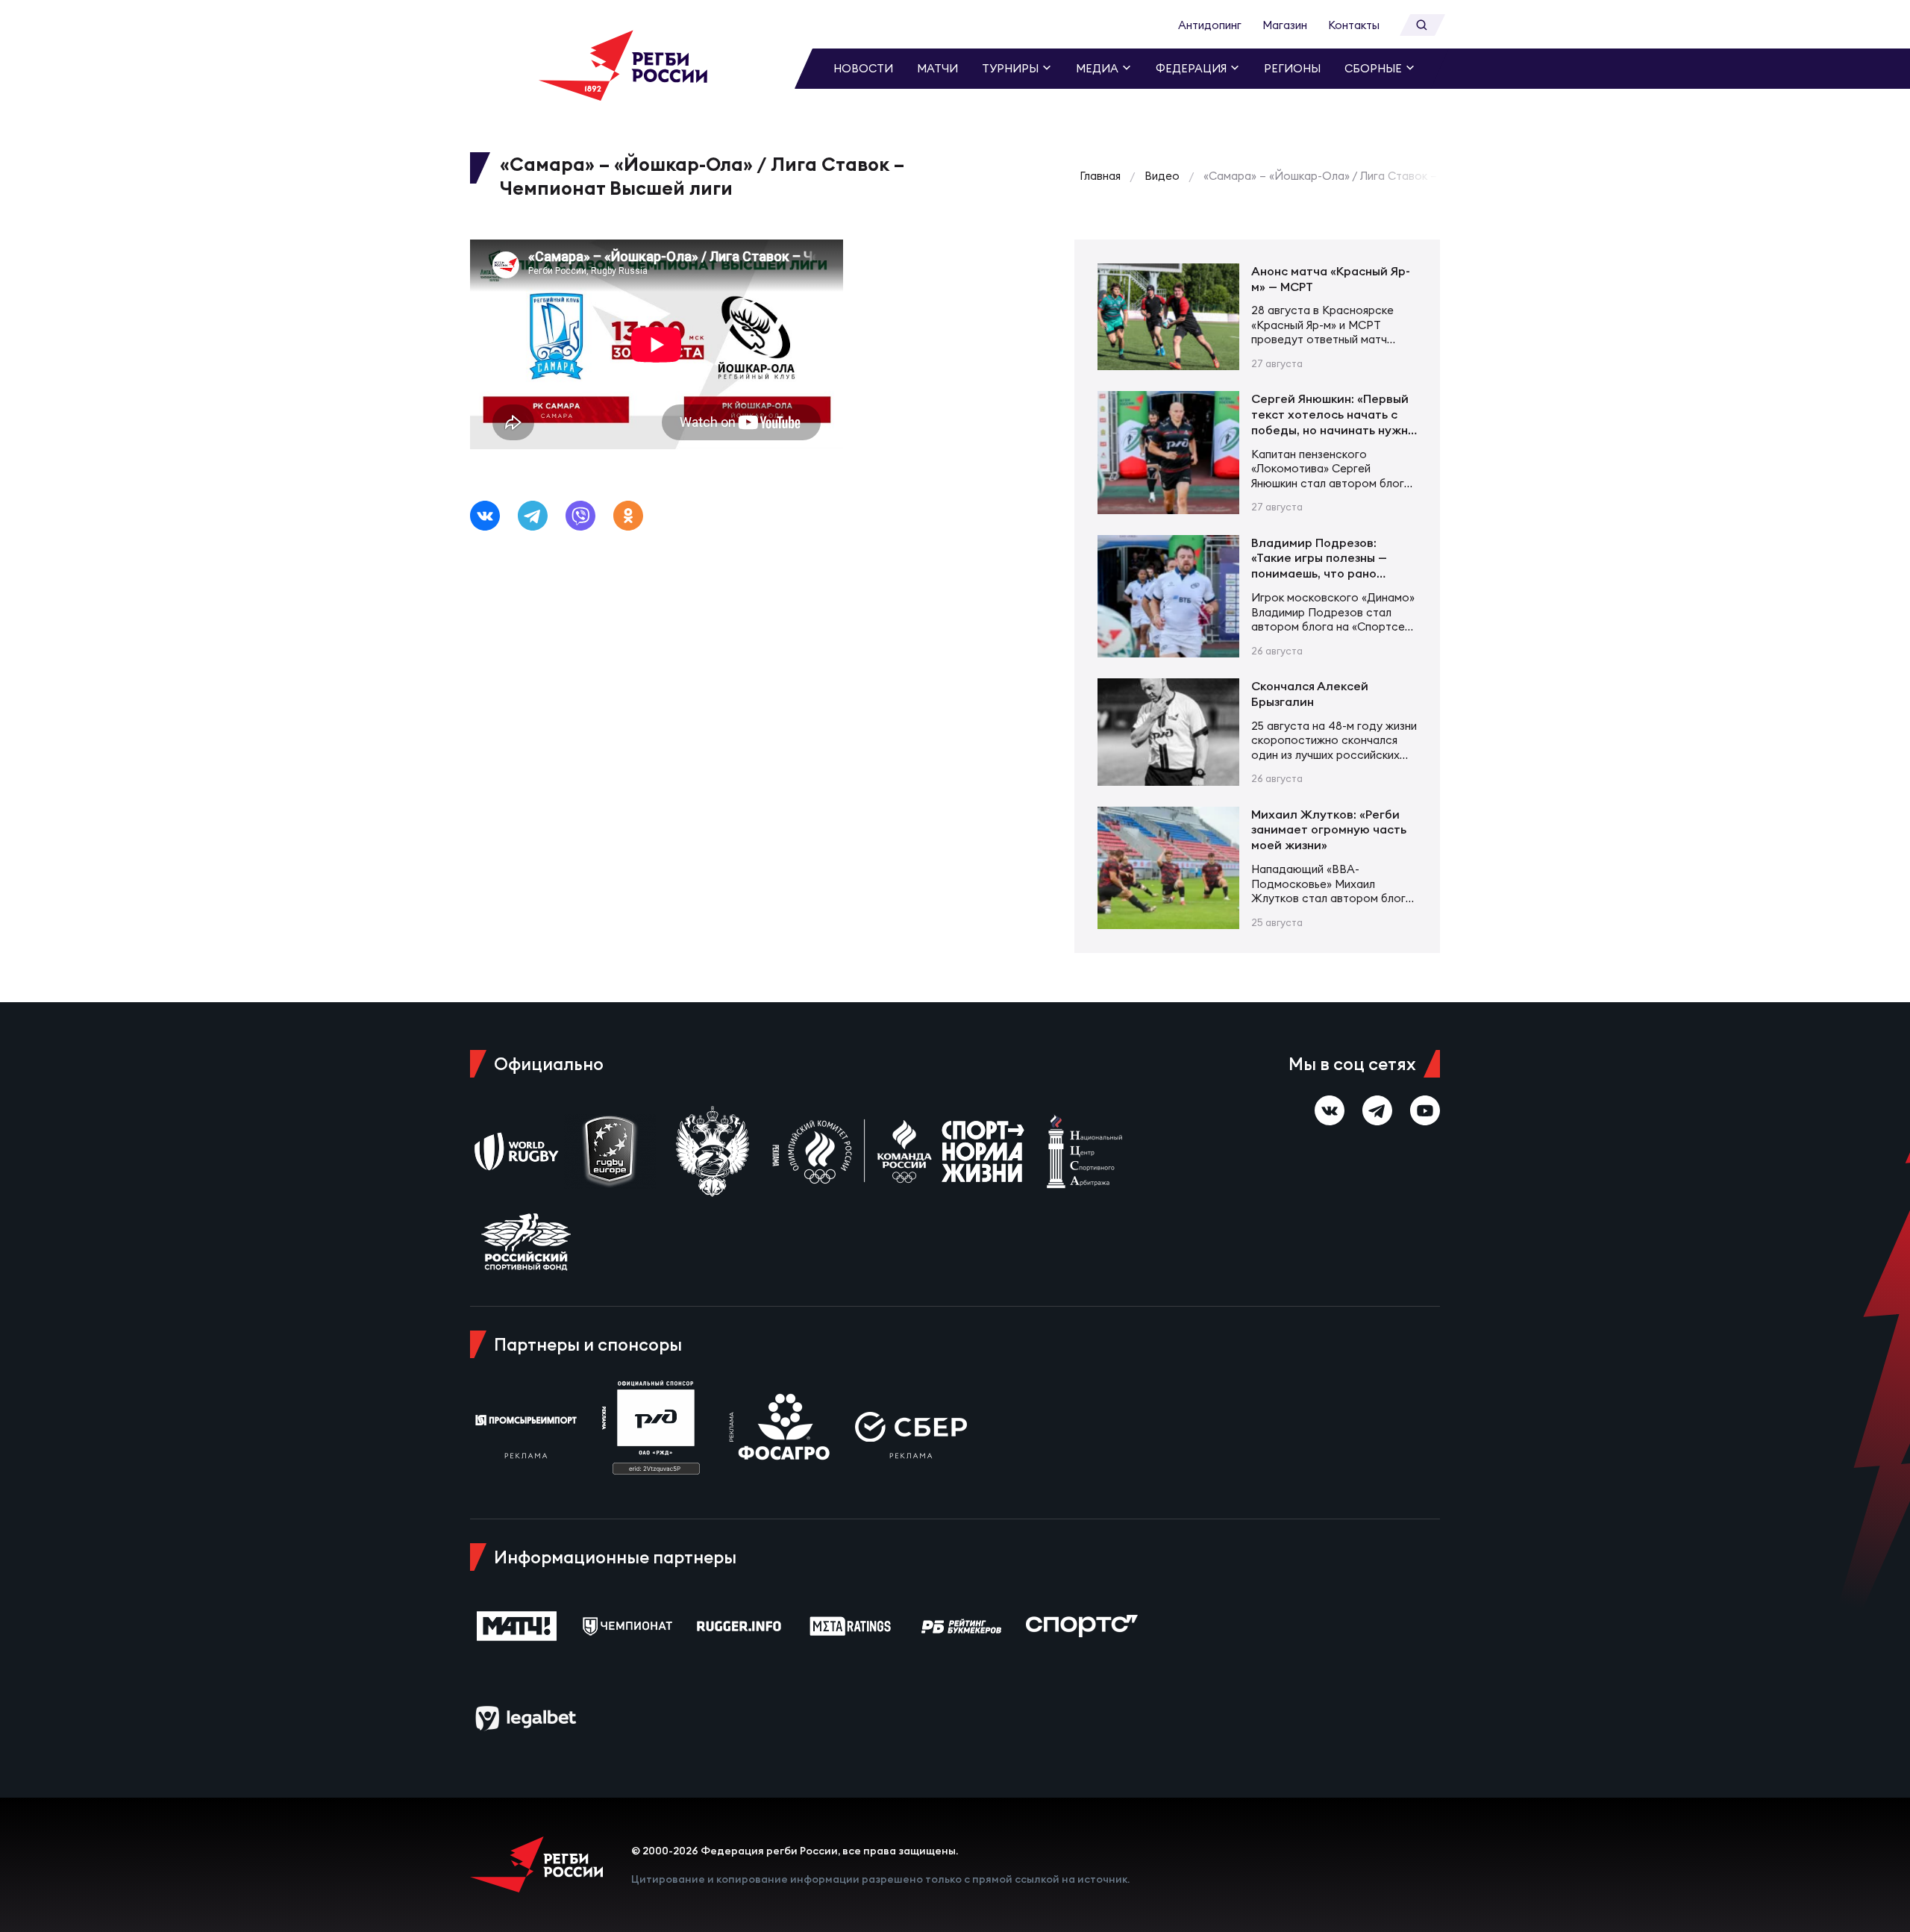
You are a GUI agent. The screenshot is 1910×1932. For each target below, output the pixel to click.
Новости (863, 68)
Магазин (1285, 25)
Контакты (1354, 25)
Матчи (937, 68)
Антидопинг (1210, 25)
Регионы (1292, 68)
